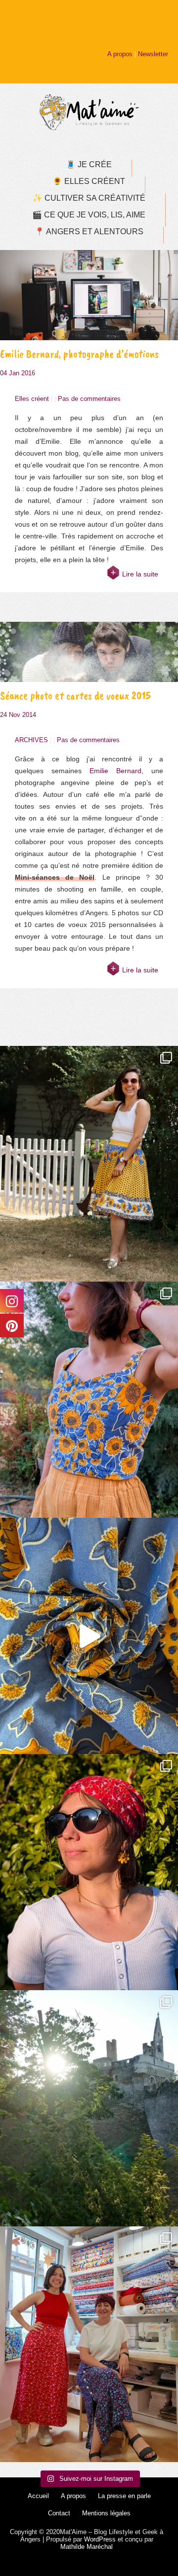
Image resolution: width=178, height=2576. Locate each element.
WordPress (100, 2539)
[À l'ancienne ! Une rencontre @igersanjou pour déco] (89, 2108)
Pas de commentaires (89, 399)
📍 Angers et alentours (89, 232)
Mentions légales (106, 2513)
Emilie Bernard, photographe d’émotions (79, 354)
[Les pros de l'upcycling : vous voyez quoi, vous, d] (89, 1636)
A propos (120, 54)
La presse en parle (124, 2496)
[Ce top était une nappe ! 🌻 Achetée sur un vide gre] (89, 1400)
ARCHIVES (31, 740)
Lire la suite (140, 574)
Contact (59, 2513)
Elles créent (32, 399)
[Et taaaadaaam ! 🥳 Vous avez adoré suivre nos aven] (89, 2344)
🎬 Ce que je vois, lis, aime (89, 215)
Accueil (38, 2496)
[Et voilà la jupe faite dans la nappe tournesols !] (89, 1164)
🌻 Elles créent (89, 181)
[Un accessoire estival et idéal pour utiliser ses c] (89, 1872)
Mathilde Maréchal (87, 2547)
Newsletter (153, 54)
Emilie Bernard (115, 771)
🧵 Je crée (89, 164)
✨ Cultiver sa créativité (89, 198)
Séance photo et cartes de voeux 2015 (75, 696)
